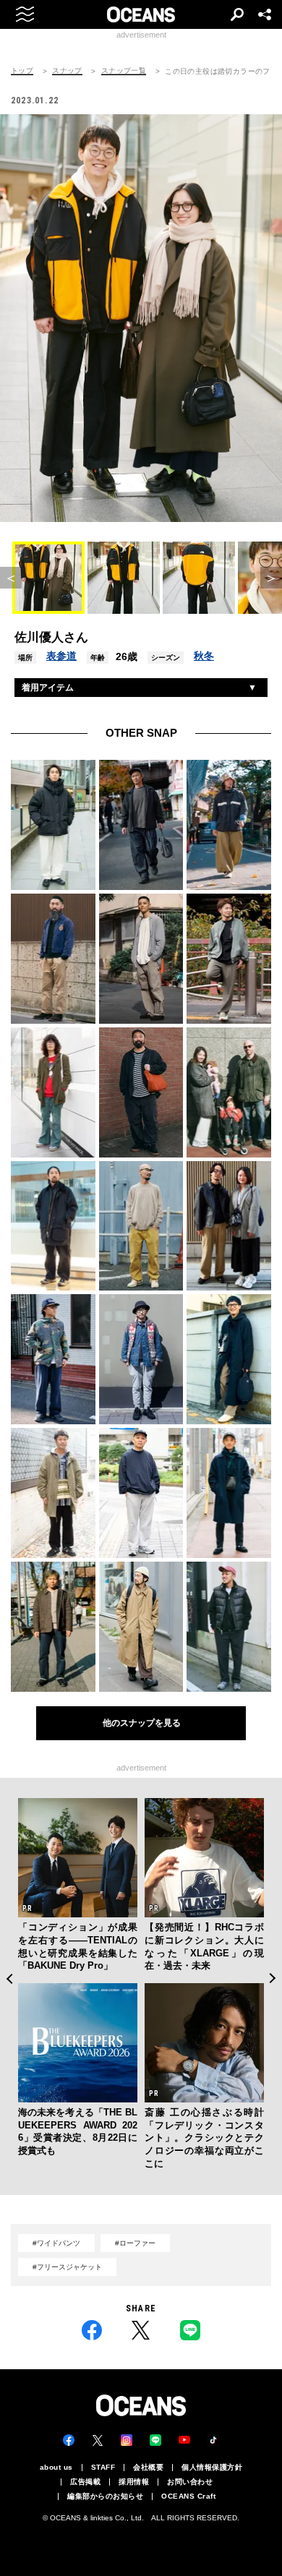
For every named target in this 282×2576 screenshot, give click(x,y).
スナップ (67, 71)
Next (273, 1978)
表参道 (61, 656)
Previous (9, 1978)
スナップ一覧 (124, 71)
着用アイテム (48, 688)
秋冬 (204, 656)
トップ (22, 71)
